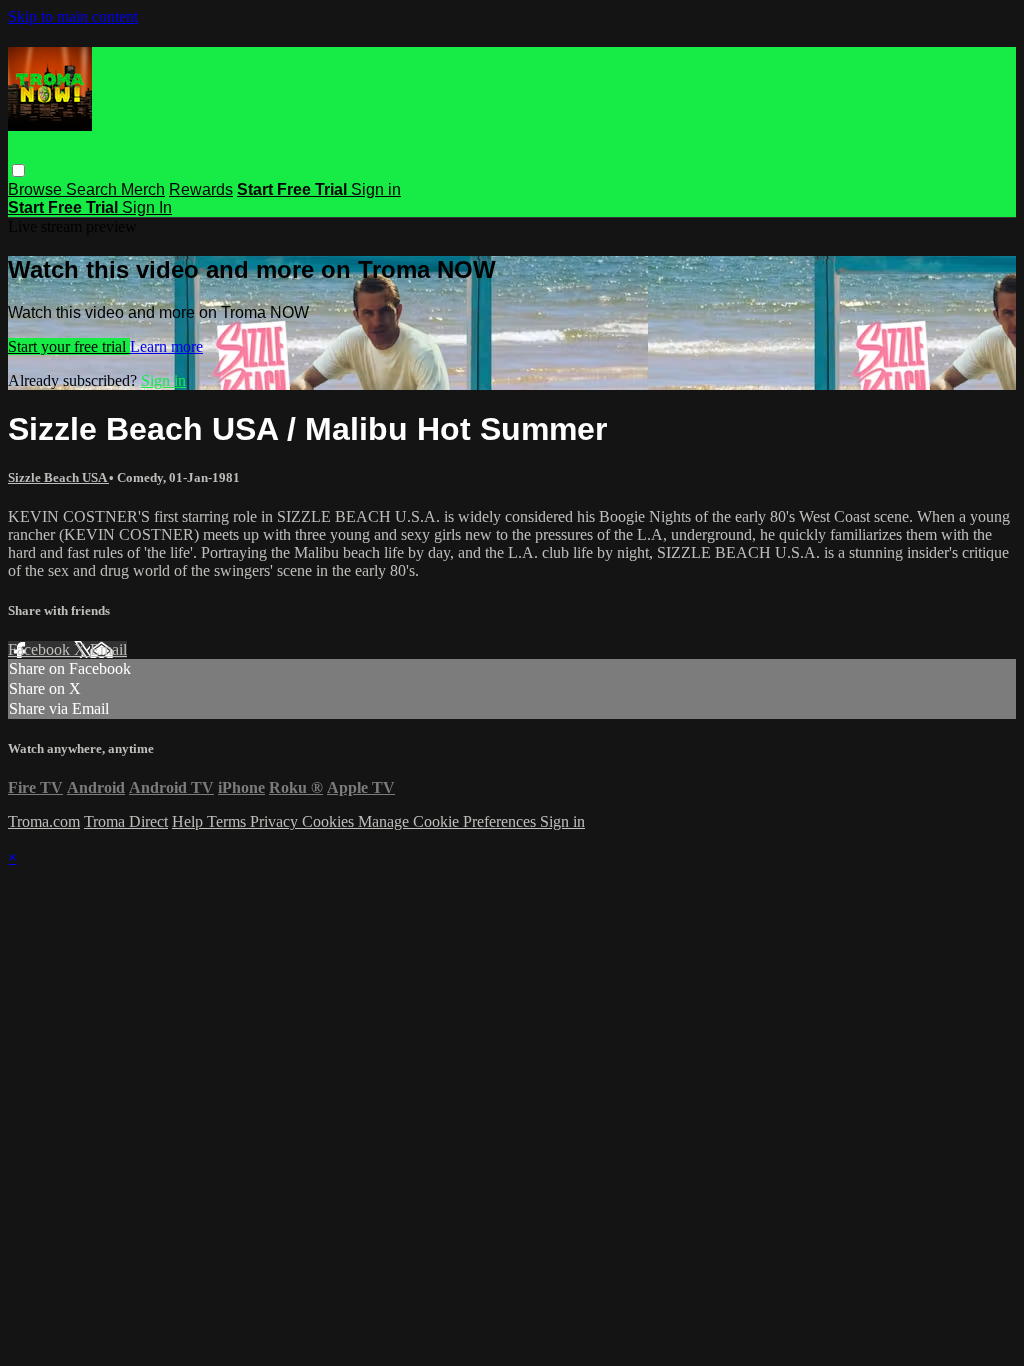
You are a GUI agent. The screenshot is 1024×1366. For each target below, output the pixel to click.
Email (108, 649)
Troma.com (44, 821)
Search (93, 189)
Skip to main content (73, 16)
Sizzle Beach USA (58, 477)
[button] (18, 170)
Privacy (276, 821)
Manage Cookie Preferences (449, 821)
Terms (228, 821)
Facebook (41, 649)
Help (189, 821)
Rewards (201, 189)
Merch (143, 189)
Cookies (330, 821)
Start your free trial (69, 346)
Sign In (147, 207)
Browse (37, 189)
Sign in (376, 189)
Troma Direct (126, 821)
